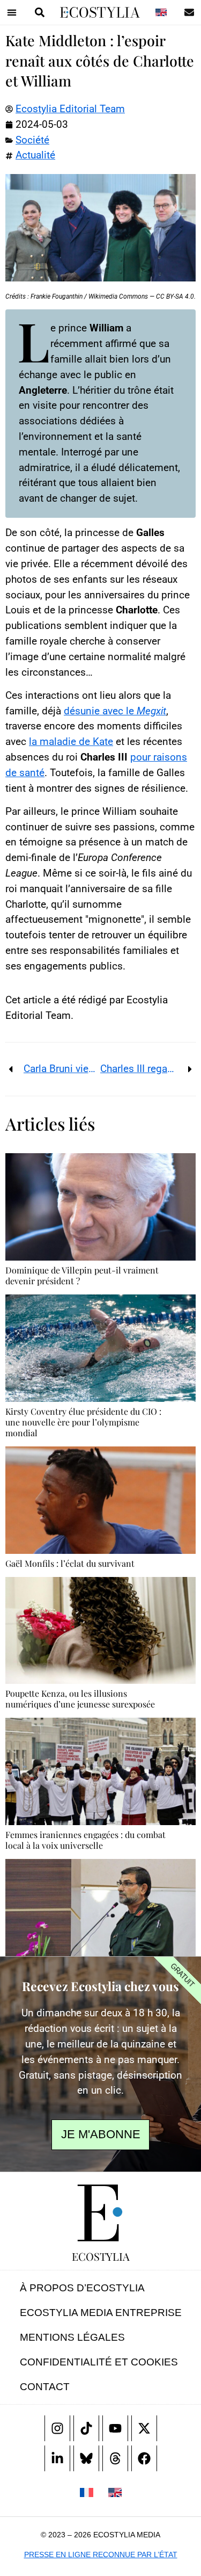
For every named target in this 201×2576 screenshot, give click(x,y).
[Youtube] (115, 2428)
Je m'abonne (101, 2134)
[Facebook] (144, 2458)
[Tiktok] (86, 2428)
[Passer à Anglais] (161, 12)
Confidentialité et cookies (99, 2362)
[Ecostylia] (101, 2213)
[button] (12, 12)
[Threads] (115, 2458)
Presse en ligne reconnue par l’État (101, 2555)
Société (32, 140)
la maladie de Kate (71, 741)
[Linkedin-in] (57, 2458)
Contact (45, 2387)
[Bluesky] (86, 2458)
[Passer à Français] (86, 2492)
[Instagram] (57, 2428)
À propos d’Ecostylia (82, 2288)
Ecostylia (101, 2256)
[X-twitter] (144, 2428)
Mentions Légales (72, 2337)
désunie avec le (115, 711)
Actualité (35, 155)
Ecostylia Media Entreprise (101, 2313)
